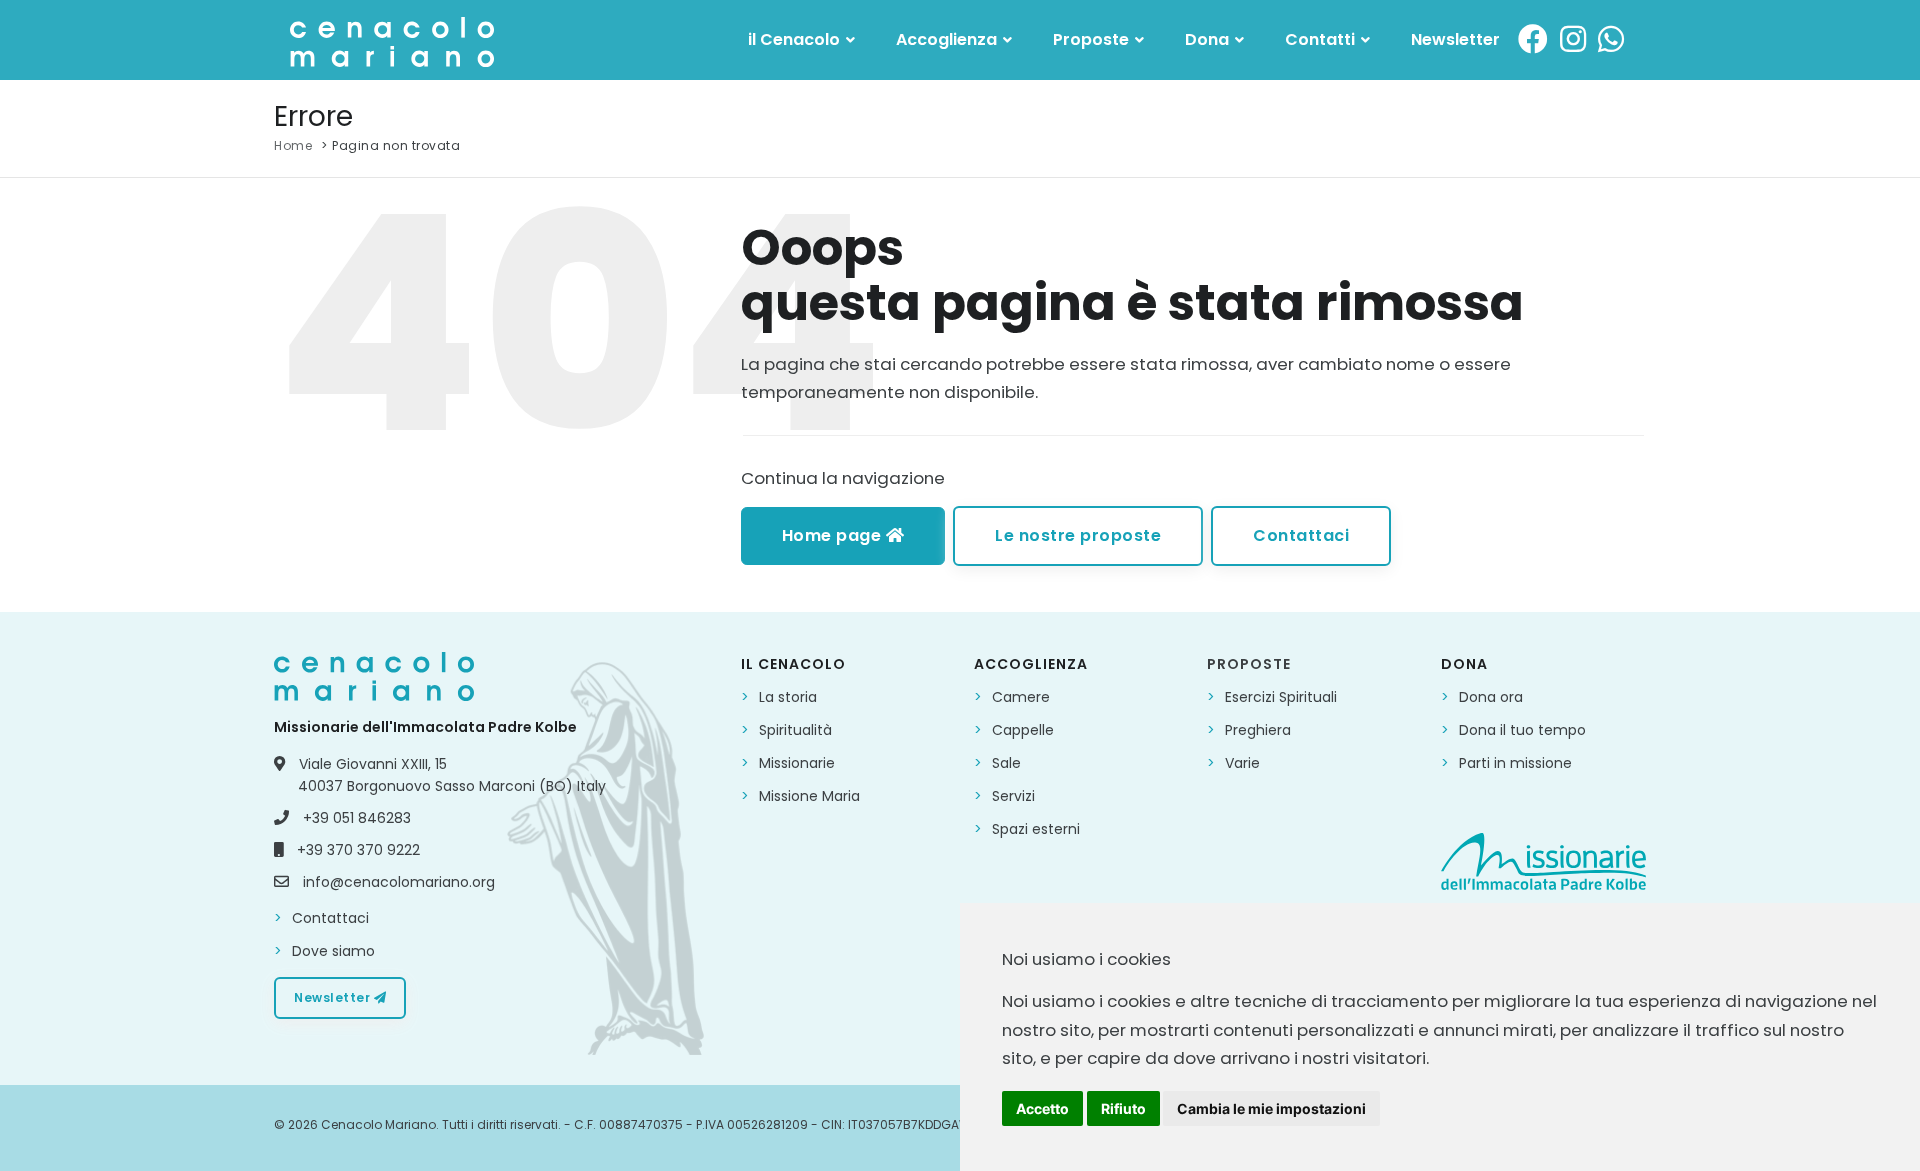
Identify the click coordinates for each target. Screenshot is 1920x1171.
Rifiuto (1123, 1108)
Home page (834, 535)
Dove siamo (333, 951)
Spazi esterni (1036, 829)
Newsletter (1455, 39)
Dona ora (1491, 697)
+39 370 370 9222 (358, 850)
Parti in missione (1515, 763)
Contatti (1322, 39)
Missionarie (797, 763)
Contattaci (1301, 535)
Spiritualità (795, 730)
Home (293, 145)
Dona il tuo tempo (1522, 730)
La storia (788, 697)
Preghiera (1258, 730)
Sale (1006, 763)
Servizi (1013, 796)
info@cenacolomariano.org (399, 882)
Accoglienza (948, 39)
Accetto (1042, 1108)
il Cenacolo (796, 39)
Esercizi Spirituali (1281, 697)
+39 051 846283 (357, 818)
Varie (1242, 763)
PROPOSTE (1249, 664)
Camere (1021, 697)
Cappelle (1023, 730)
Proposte (1093, 39)
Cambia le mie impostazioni (1271, 1108)
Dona (1209, 39)
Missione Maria (809, 796)
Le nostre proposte (1078, 535)
